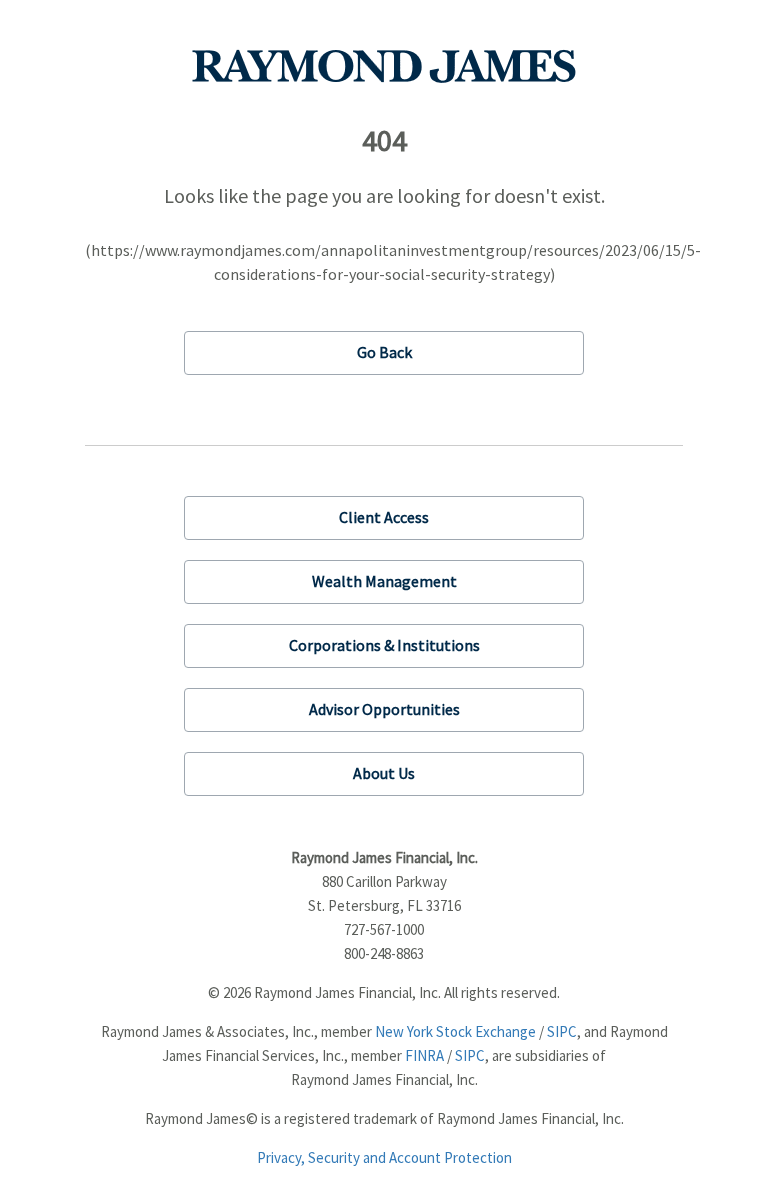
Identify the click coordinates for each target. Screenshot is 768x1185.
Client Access (384, 517)
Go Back (384, 352)
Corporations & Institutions (384, 645)
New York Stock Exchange (455, 1031)
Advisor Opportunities (384, 709)
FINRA (424, 1055)
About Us (384, 773)
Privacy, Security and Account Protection (384, 1157)
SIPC (562, 1031)
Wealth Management (384, 581)
